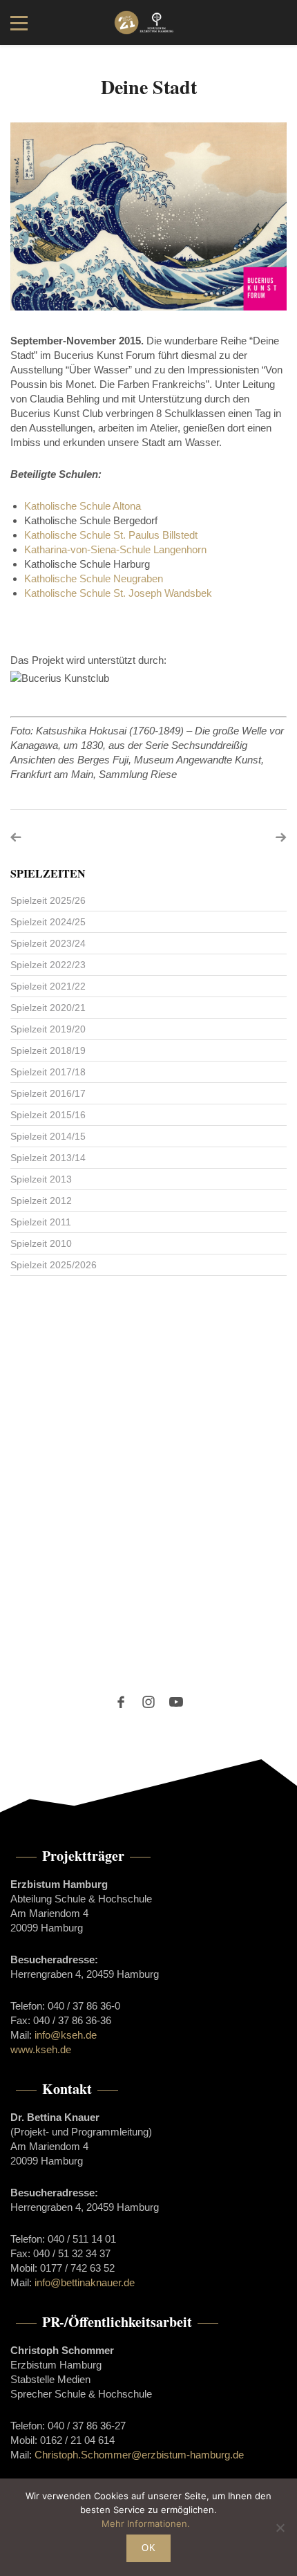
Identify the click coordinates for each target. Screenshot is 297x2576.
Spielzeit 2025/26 (48, 900)
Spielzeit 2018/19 (48, 1050)
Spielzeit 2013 (41, 1179)
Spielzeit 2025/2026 (54, 1265)
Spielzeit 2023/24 (48, 943)
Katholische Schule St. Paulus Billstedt (111, 535)
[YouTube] (176, 1702)
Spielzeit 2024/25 (48, 922)
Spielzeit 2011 (41, 1222)
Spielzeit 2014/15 (48, 1136)
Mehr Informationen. (146, 2523)
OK (148, 2548)
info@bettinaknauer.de (85, 2282)
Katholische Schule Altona (83, 506)
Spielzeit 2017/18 (48, 1072)
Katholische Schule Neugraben (94, 578)
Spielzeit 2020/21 (48, 1008)
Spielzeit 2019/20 (48, 1029)
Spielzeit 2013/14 (48, 1158)
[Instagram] (148, 1702)
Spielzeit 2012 (41, 1201)
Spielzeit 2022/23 (48, 965)
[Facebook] (121, 1702)
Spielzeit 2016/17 (48, 1093)
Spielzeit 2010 (41, 1243)
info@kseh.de (66, 2035)
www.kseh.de (41, 2049)
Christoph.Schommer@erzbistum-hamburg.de (139, 2455)
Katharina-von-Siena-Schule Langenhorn (115, 549)
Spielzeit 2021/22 (48, 986)
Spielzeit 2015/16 (48, 1115)
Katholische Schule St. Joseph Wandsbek (118, 593)
